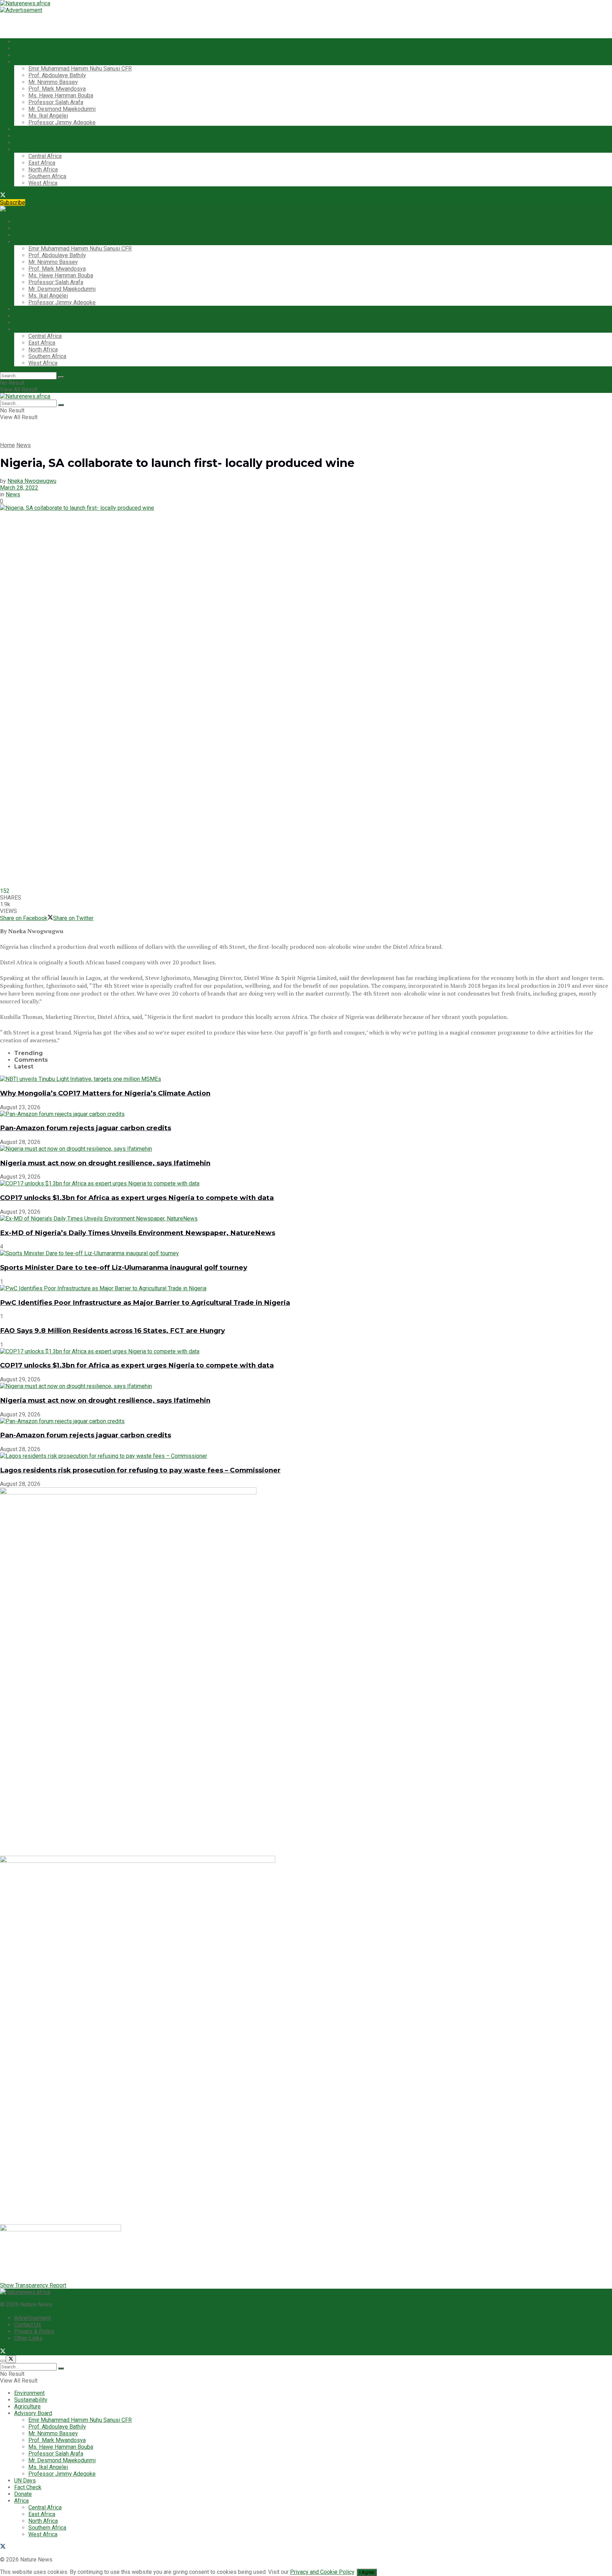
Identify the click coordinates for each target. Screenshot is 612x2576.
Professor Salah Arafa (56, 102)
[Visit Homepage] (25, 3)
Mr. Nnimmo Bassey (53, 82)
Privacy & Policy (34, 2331)
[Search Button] (61, 377)
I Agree (367, 2572)
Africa (21, 149)
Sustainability (31, 48)
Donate (23, 143)
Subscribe (13, 202)
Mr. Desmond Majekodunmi (62, 109)
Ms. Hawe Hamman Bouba (61, 95)
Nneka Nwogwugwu (32, 481)
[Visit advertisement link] (21, 10)
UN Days (25, 129)
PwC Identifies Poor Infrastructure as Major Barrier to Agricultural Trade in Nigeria (145, 1303)
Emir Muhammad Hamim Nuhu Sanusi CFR (80, 69)
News (24, 445)
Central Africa (45, 156)
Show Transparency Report (33, 2285)
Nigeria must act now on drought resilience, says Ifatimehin (105, 1163)
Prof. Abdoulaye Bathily (57, 75)
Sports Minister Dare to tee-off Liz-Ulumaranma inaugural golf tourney (124, 1267)
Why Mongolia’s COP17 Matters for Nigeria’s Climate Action (105, 1093)
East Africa (42, 163)
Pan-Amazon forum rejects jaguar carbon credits (86, 1128)
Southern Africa (47, 176)
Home (7, 445)
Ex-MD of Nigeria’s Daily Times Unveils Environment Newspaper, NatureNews (138, 1233)
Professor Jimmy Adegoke (62, 122)
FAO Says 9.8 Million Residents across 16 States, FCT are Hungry (112, 1331)
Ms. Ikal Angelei (48, 116)
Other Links (28, 2338)
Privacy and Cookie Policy (322, 2572)
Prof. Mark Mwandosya (57, 89)
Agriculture (27, 55)
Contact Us (28, 2325)
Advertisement (32, 2318)
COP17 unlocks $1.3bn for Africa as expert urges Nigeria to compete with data (137, 1198)
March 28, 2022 (19, 488)
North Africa (43, 170)
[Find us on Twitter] (3, 196)
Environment (29, 42)
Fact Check (28, 136)
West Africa (43, 183)
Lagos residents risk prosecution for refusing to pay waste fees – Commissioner (140, 1470)
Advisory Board (33, 62)
